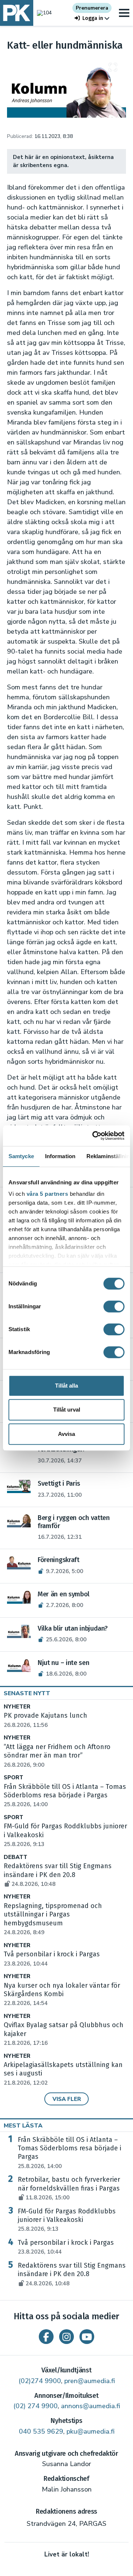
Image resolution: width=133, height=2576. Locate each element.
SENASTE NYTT (27, 1693)
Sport (13, 1778)
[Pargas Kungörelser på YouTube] (87, 2337)
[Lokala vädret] (42, 13)
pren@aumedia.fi (90, 2381)
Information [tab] (60, 1156)
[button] (92, 18)
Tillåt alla (66, 1386)
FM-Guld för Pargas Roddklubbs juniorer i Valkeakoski (67, 2220)
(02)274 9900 (40, 2381)
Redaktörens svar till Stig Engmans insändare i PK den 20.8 (58, 1875)
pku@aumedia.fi (91, 2431)
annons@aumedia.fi (91, 2406)
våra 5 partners (47, 1194)
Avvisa (66, 1434)
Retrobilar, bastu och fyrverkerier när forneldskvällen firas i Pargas (69, 2188)
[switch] (114, 1306)
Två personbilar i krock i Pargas (66, 2247)
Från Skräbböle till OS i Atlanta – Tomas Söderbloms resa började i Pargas (65, 1796)
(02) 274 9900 (35, 2406)
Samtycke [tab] (21, 1156)
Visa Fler (67, 2099)
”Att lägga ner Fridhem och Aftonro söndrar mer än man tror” (57, 1756)
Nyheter (17, 1707)
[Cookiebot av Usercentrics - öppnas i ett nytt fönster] (94, 1136)
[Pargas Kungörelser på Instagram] (66, 2337)
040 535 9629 (41, 2431)
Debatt (16, 1857)
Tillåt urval (67, 1410)
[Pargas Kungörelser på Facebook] (46, 2337)
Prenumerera (92, 8)
